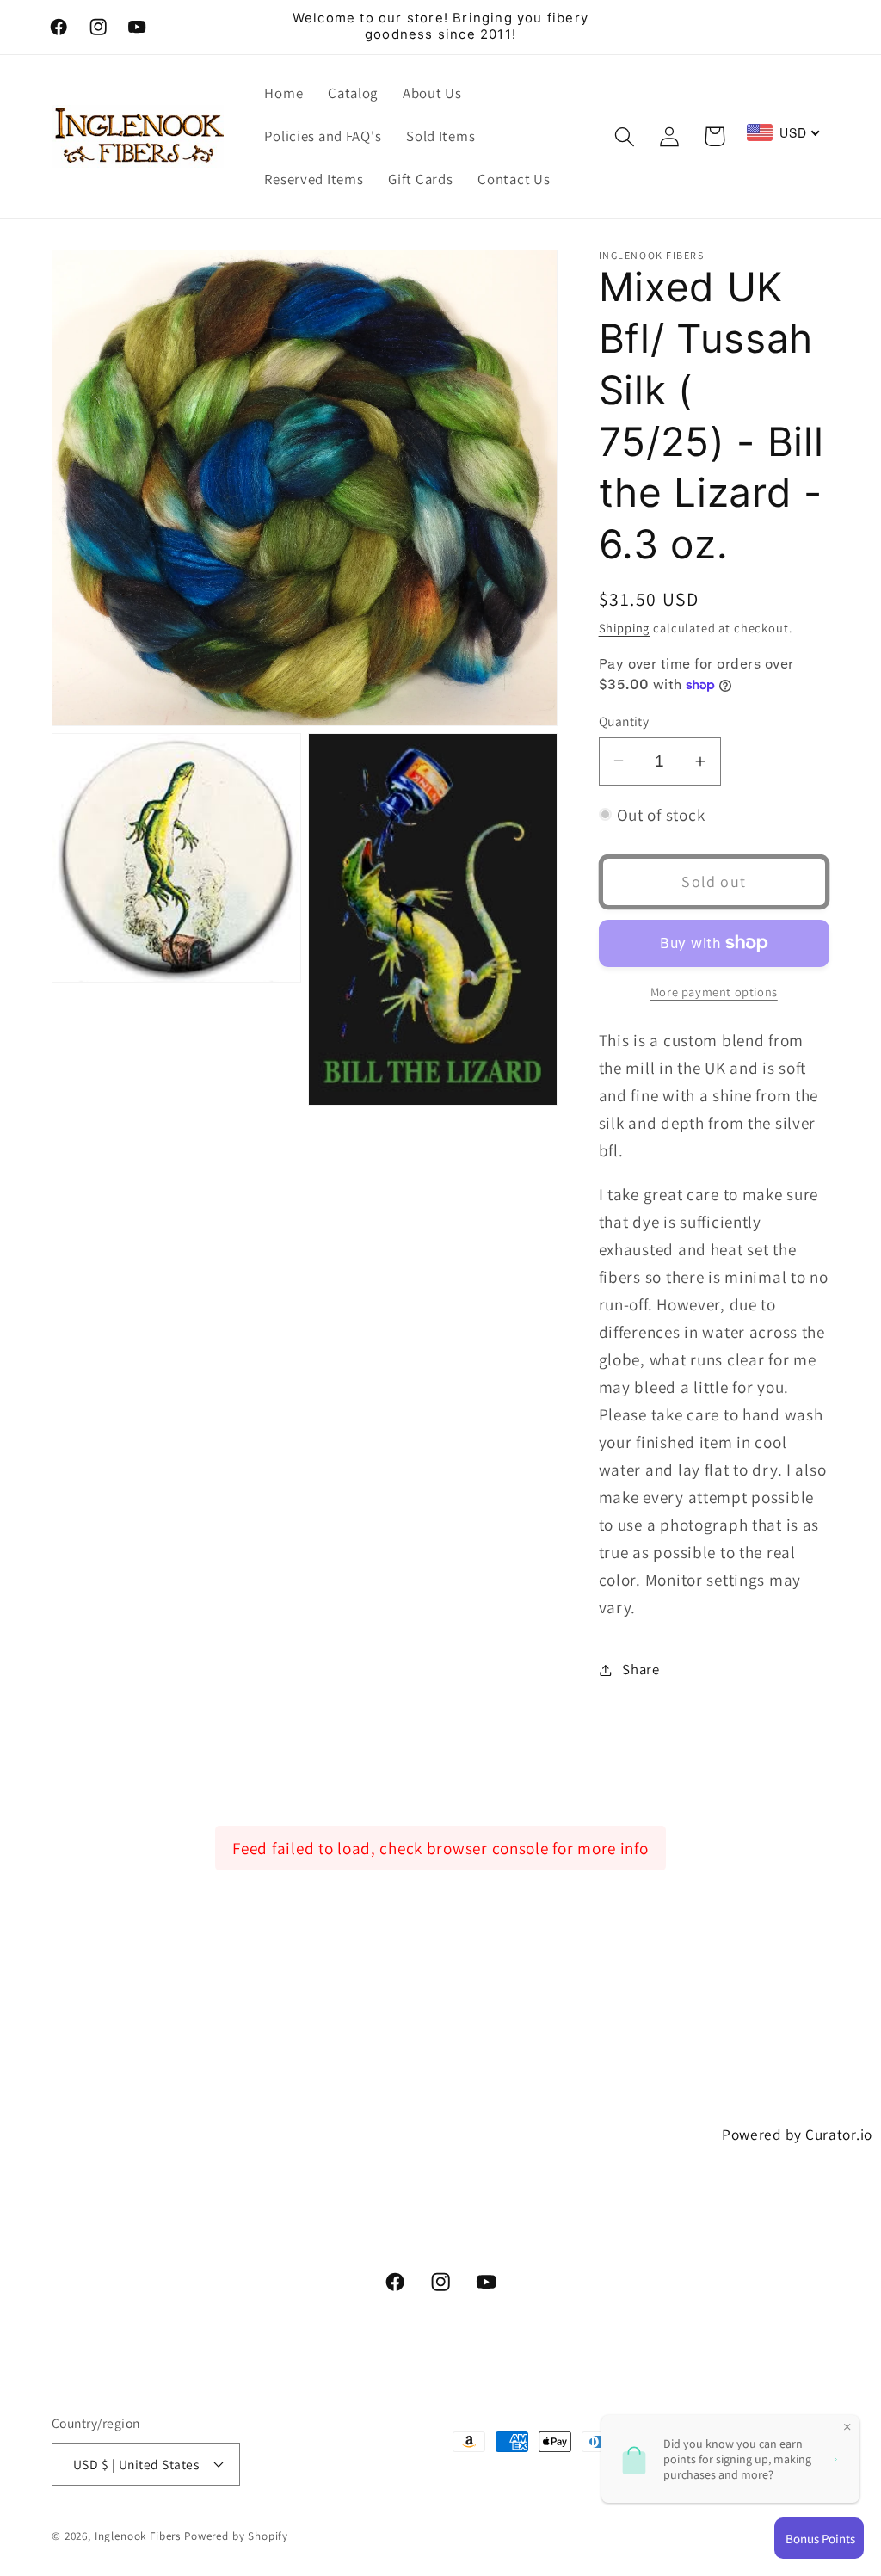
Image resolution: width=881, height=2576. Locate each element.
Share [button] (641, 1669)
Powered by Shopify (236, 2536)
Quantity (624, 721)
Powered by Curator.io (797, 2134)
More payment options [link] (714, 992)
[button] (624, 136)
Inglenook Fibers (138, 2536)
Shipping (625, 628)
